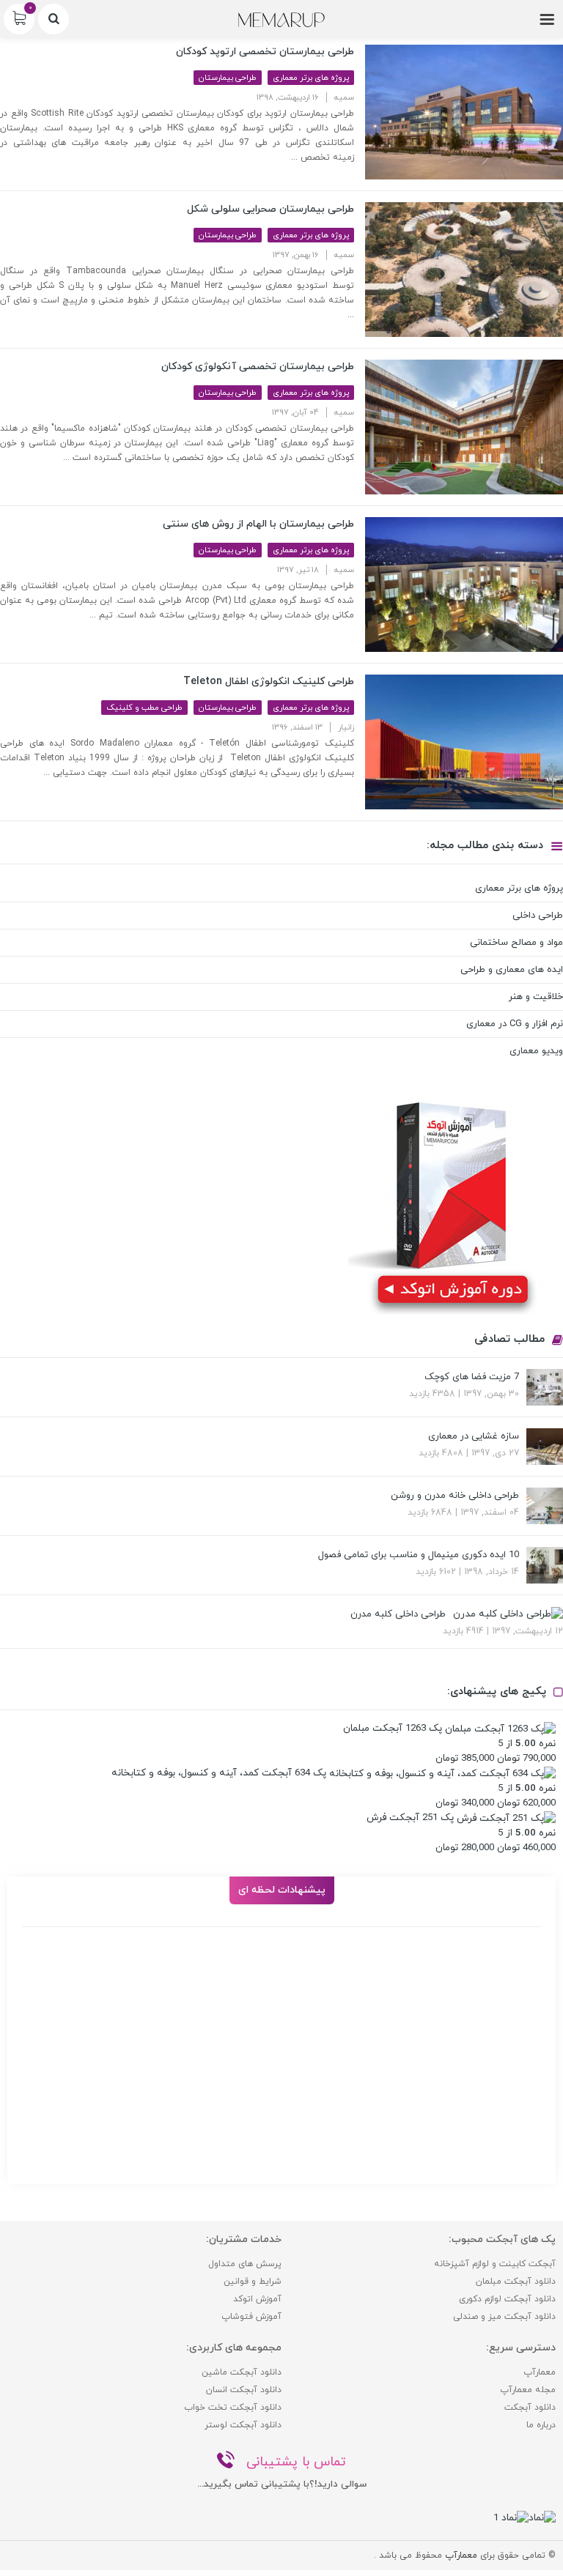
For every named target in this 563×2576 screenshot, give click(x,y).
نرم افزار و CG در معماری (515, 1024)
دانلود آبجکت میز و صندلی (504, 2317)
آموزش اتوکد (257, 2299)
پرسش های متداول (245, 2264)
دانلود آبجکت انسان (244, 2390)
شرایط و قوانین (253, 2282)
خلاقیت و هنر (536, 997)
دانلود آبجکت (530, 2408)
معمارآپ (540, 2372)
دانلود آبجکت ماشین (242, 2372)
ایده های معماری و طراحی (512, 970)
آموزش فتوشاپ (251, 2317)
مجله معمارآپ (528, 2390)
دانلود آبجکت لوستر (243, 2425)
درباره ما (541, 2425)
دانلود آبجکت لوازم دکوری (507, 2299)
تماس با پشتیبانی (296, 2462)
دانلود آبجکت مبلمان (516, 2282)
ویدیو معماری (536, 1051)
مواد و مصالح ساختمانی (516, 943)
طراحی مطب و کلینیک (144, 708)
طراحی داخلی (538, 916)
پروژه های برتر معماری (311, 78)
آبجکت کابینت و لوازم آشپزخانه (495, 2264)
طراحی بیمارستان (228, 78)
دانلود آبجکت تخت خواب (233, 2408)
